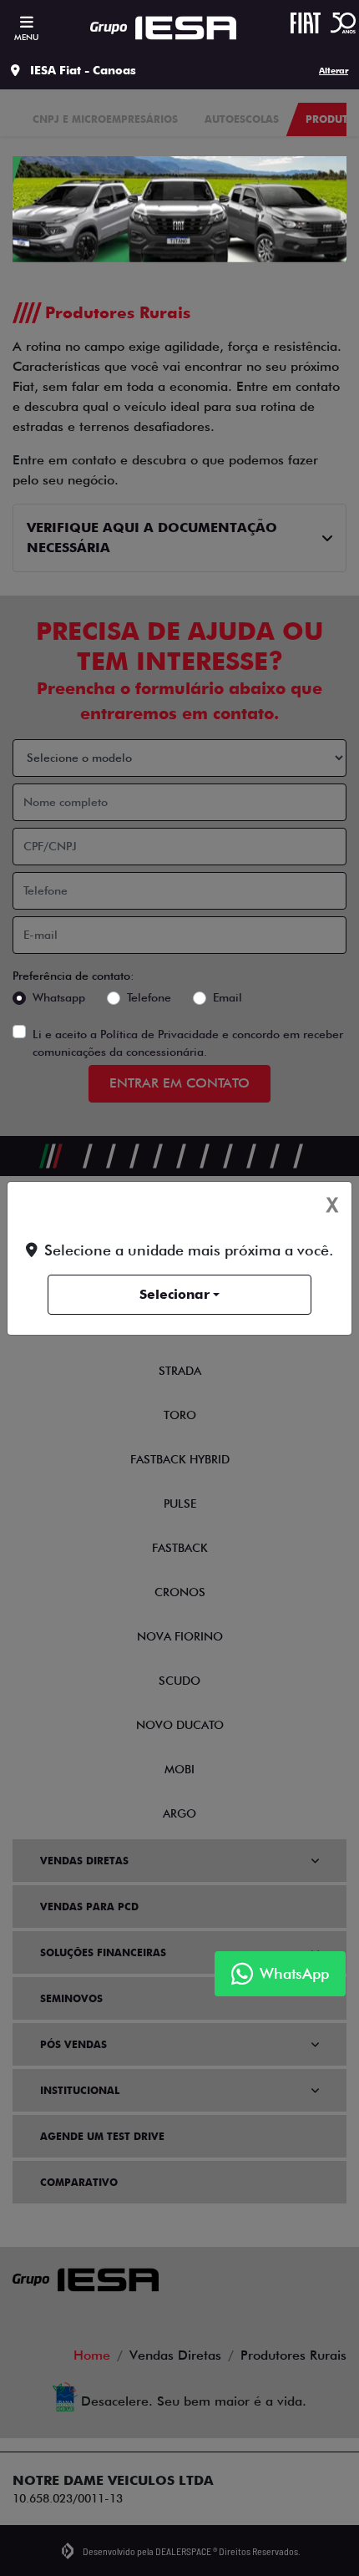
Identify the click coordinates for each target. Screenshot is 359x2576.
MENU (26, 37)
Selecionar (174, 1294)
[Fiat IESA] (163, 28)
